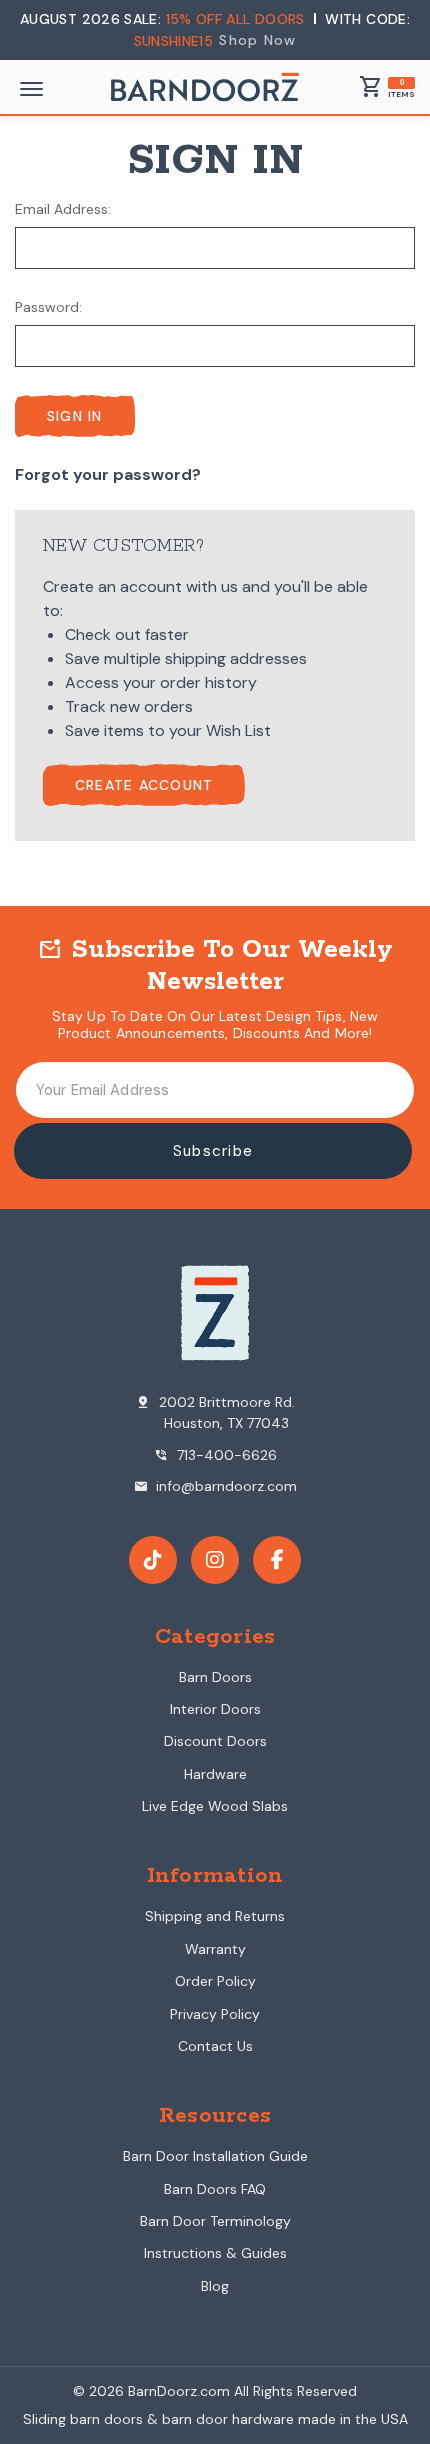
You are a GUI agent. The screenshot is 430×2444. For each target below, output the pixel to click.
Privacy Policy (215, 2014)
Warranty (215, 1949)
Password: (48, 307)
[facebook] (277, 1560)
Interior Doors (215, 1709)
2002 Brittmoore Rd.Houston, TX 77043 (215, 1412)
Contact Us (215, 2046)
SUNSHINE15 (174, 41)
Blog (215, 2286)
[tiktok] (153, 1560)
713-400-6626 (215, 1455)
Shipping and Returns (215, 1916)
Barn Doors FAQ (215, 2189)
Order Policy (215, 1981)
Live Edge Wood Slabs (215, 1806)
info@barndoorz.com (215, 1486)
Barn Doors (215, 1677)
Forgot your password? (108, 475)
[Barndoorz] (205, 87)
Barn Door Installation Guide (215, 2156)
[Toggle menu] (31, 89)
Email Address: (63, 209)
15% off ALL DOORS (237, 19)
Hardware (215, 1774)
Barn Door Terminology (215, 2221)
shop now (257, 40)
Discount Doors (215, 1741)
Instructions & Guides (215, 2253)
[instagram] (215, 1560)
